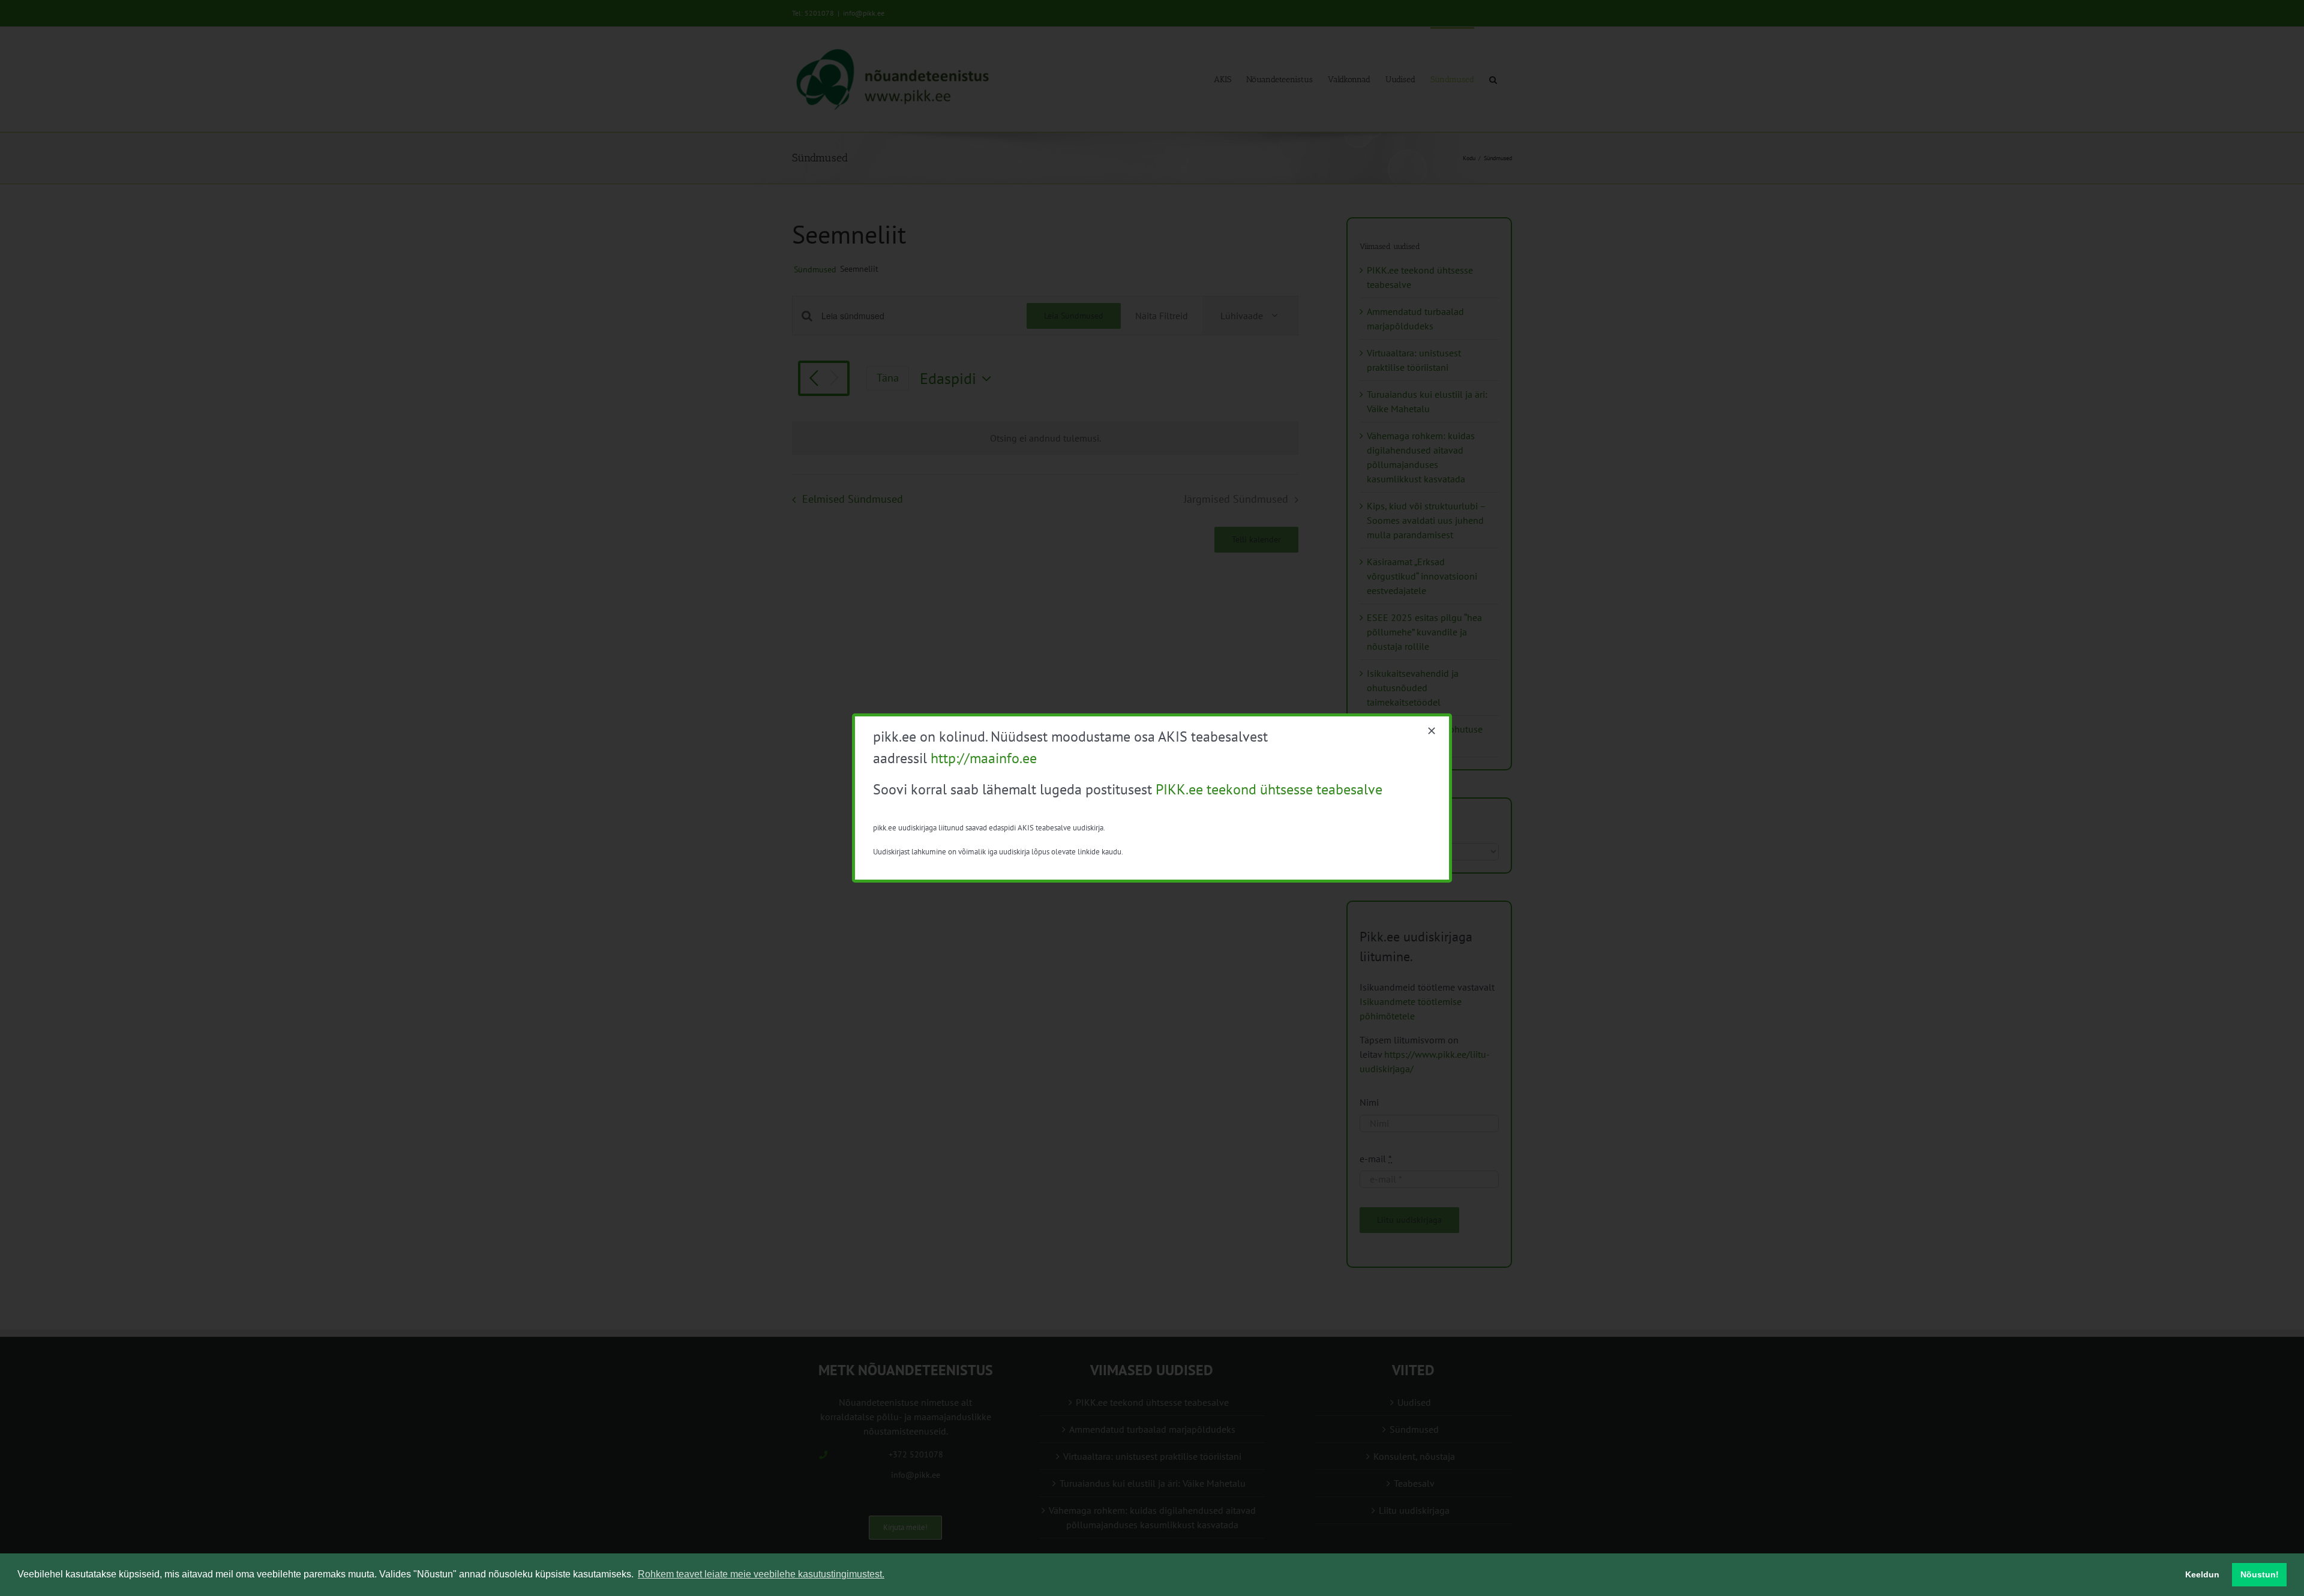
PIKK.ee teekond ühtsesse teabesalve (1269, 789)
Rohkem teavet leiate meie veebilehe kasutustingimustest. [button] (761, 1574)
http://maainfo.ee (984, 758)
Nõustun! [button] (2260, 1574)
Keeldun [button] (2202, 1574)
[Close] (1432, 731)
